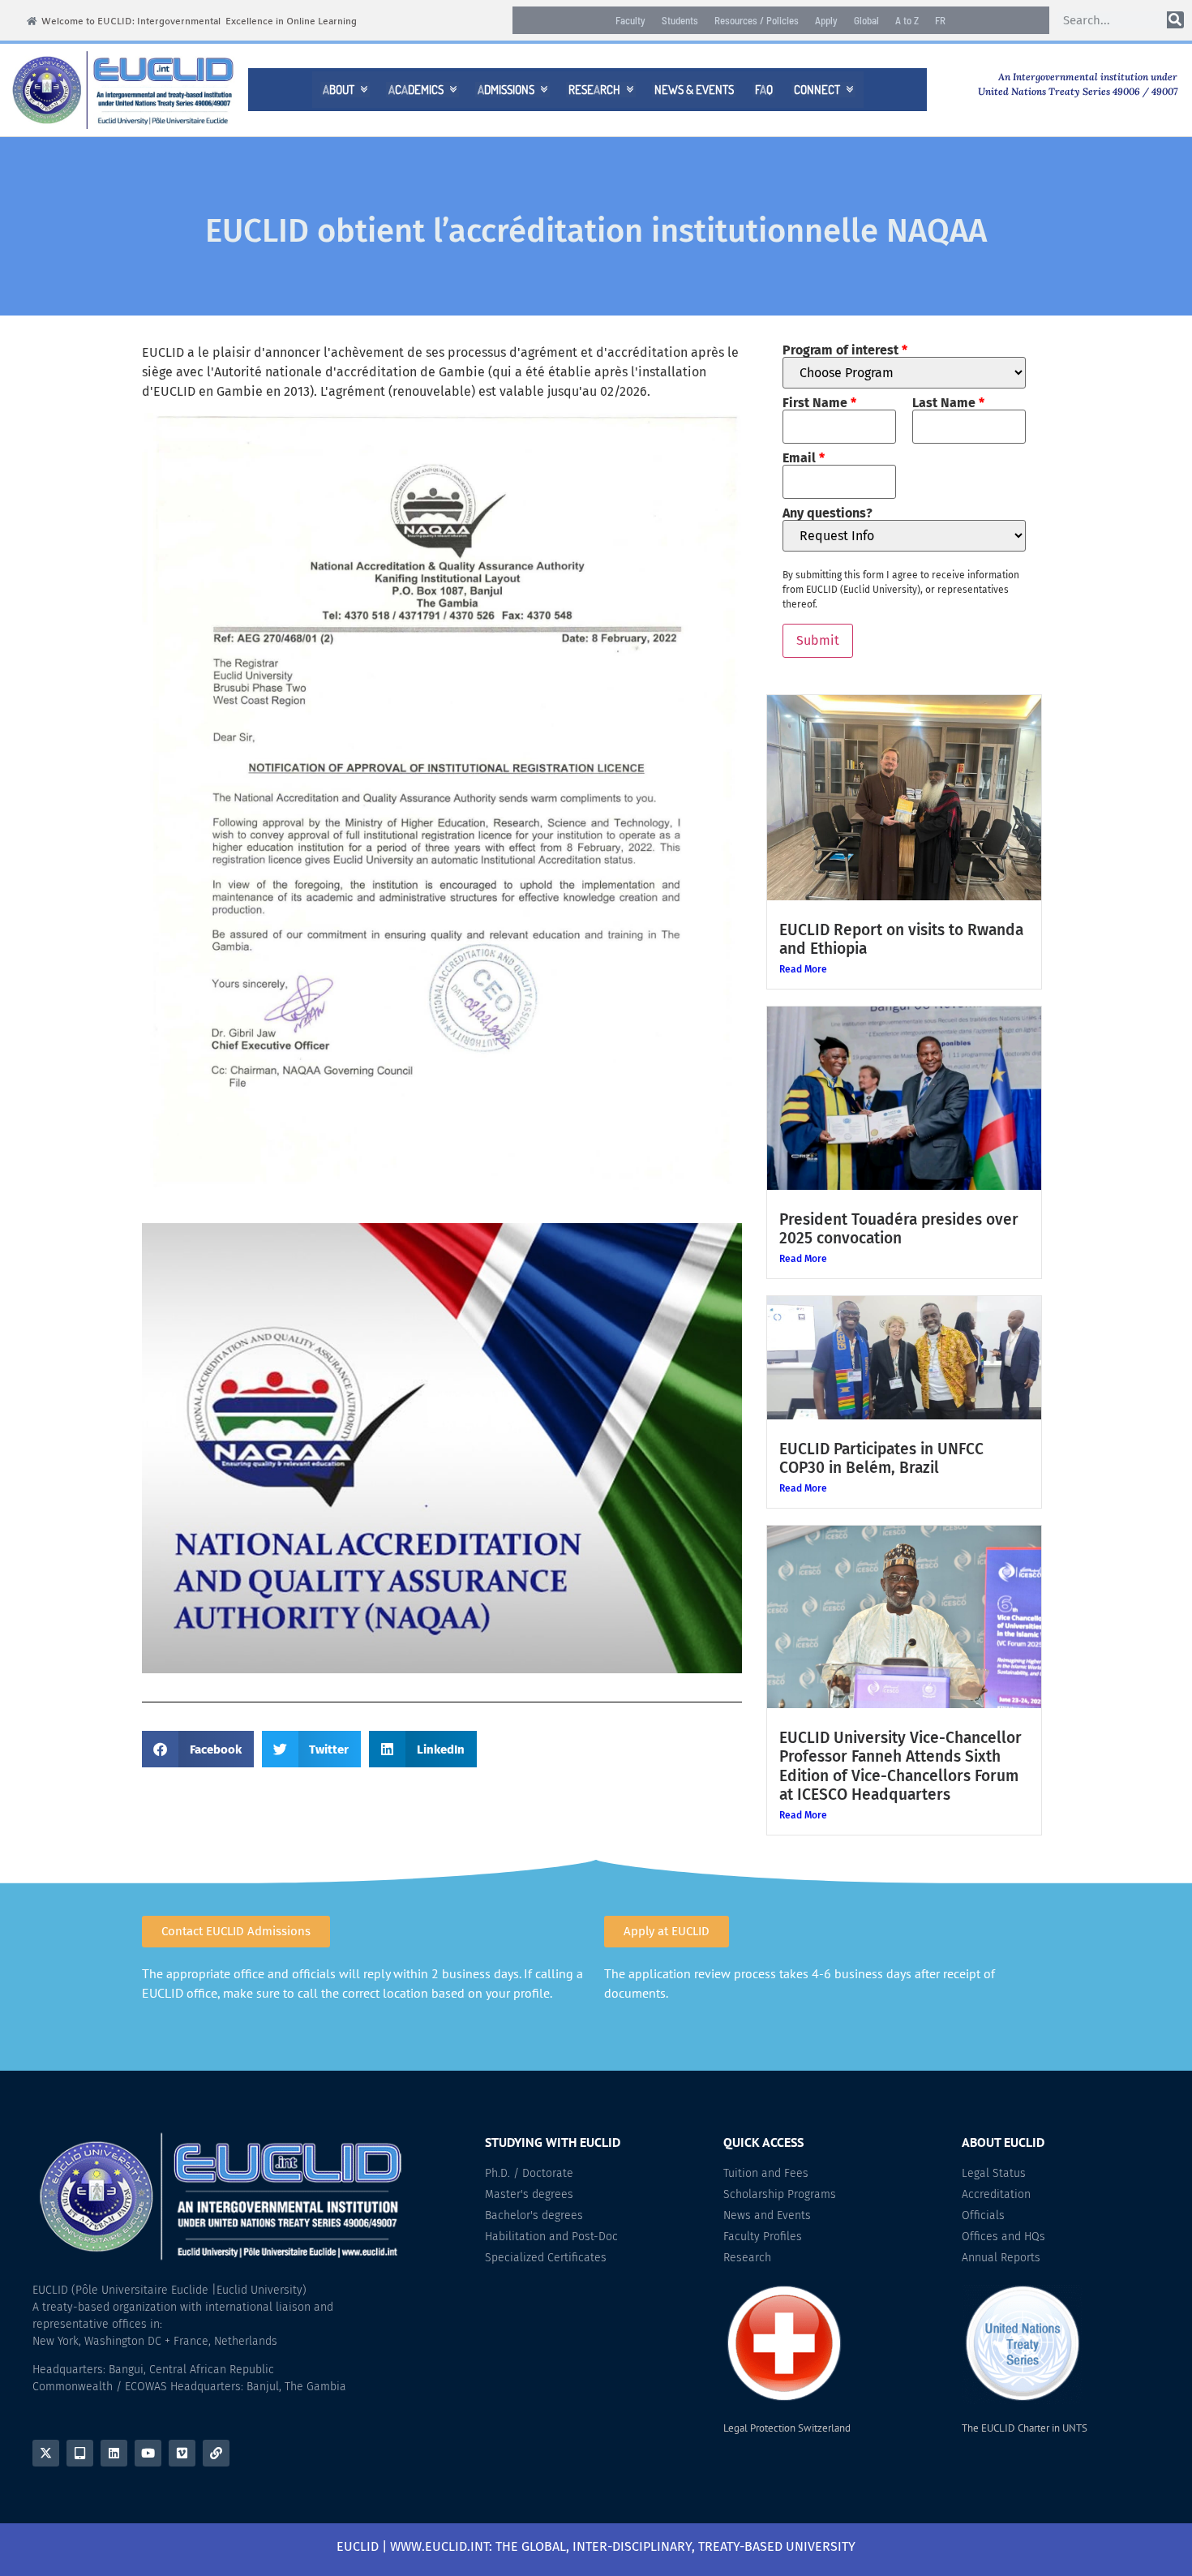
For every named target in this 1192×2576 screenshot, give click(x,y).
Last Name (948, 403)
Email (804, 458)
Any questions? (828, 513)
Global (866, 20)
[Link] (216, 2453)
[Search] (1175, 20)
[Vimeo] (182, 2453)
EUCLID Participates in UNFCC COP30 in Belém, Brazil (881, 1458)
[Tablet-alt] (80, 2453)
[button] (198, 1749)
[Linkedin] (114, 2453)
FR (940, 20)
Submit (818, 640)
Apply (826, 20)
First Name (819, 403)
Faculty (630, 20)
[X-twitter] (46, 2453)
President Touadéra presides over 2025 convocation (899, 1229)
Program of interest (845, 350)
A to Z (907, 20)
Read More (803, 969)
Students (680, 20)
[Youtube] (148, 2453)
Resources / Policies (757, 20)
